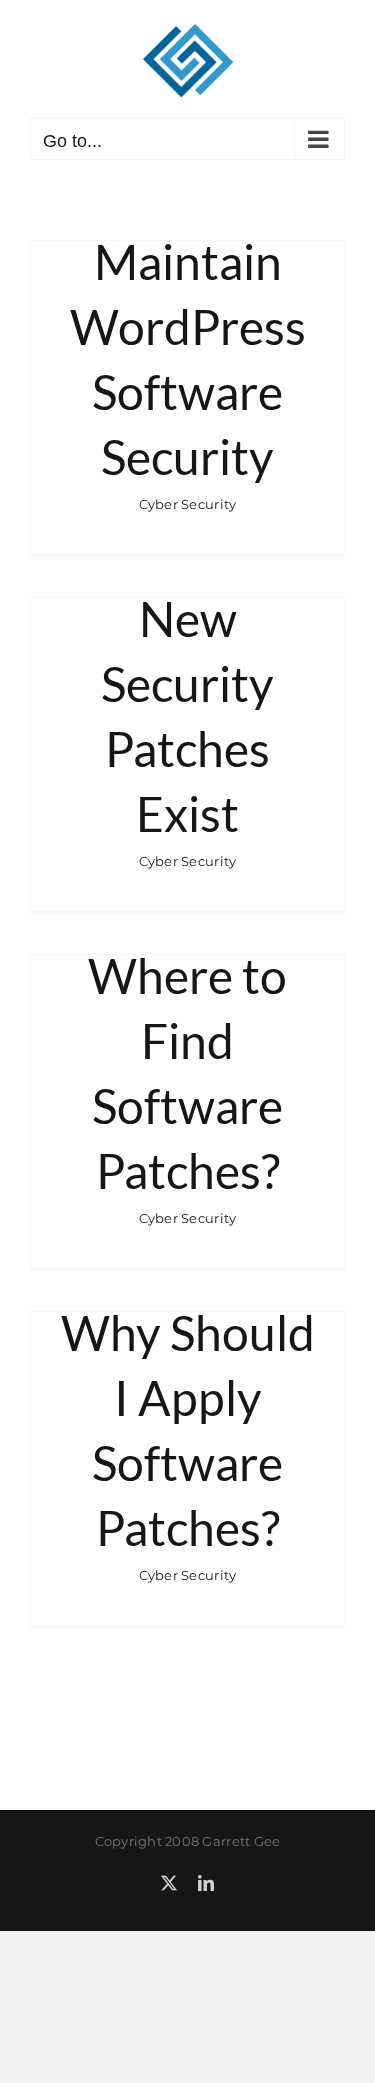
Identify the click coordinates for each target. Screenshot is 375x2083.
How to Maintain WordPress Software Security (188, 327)
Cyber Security (188, 504)
